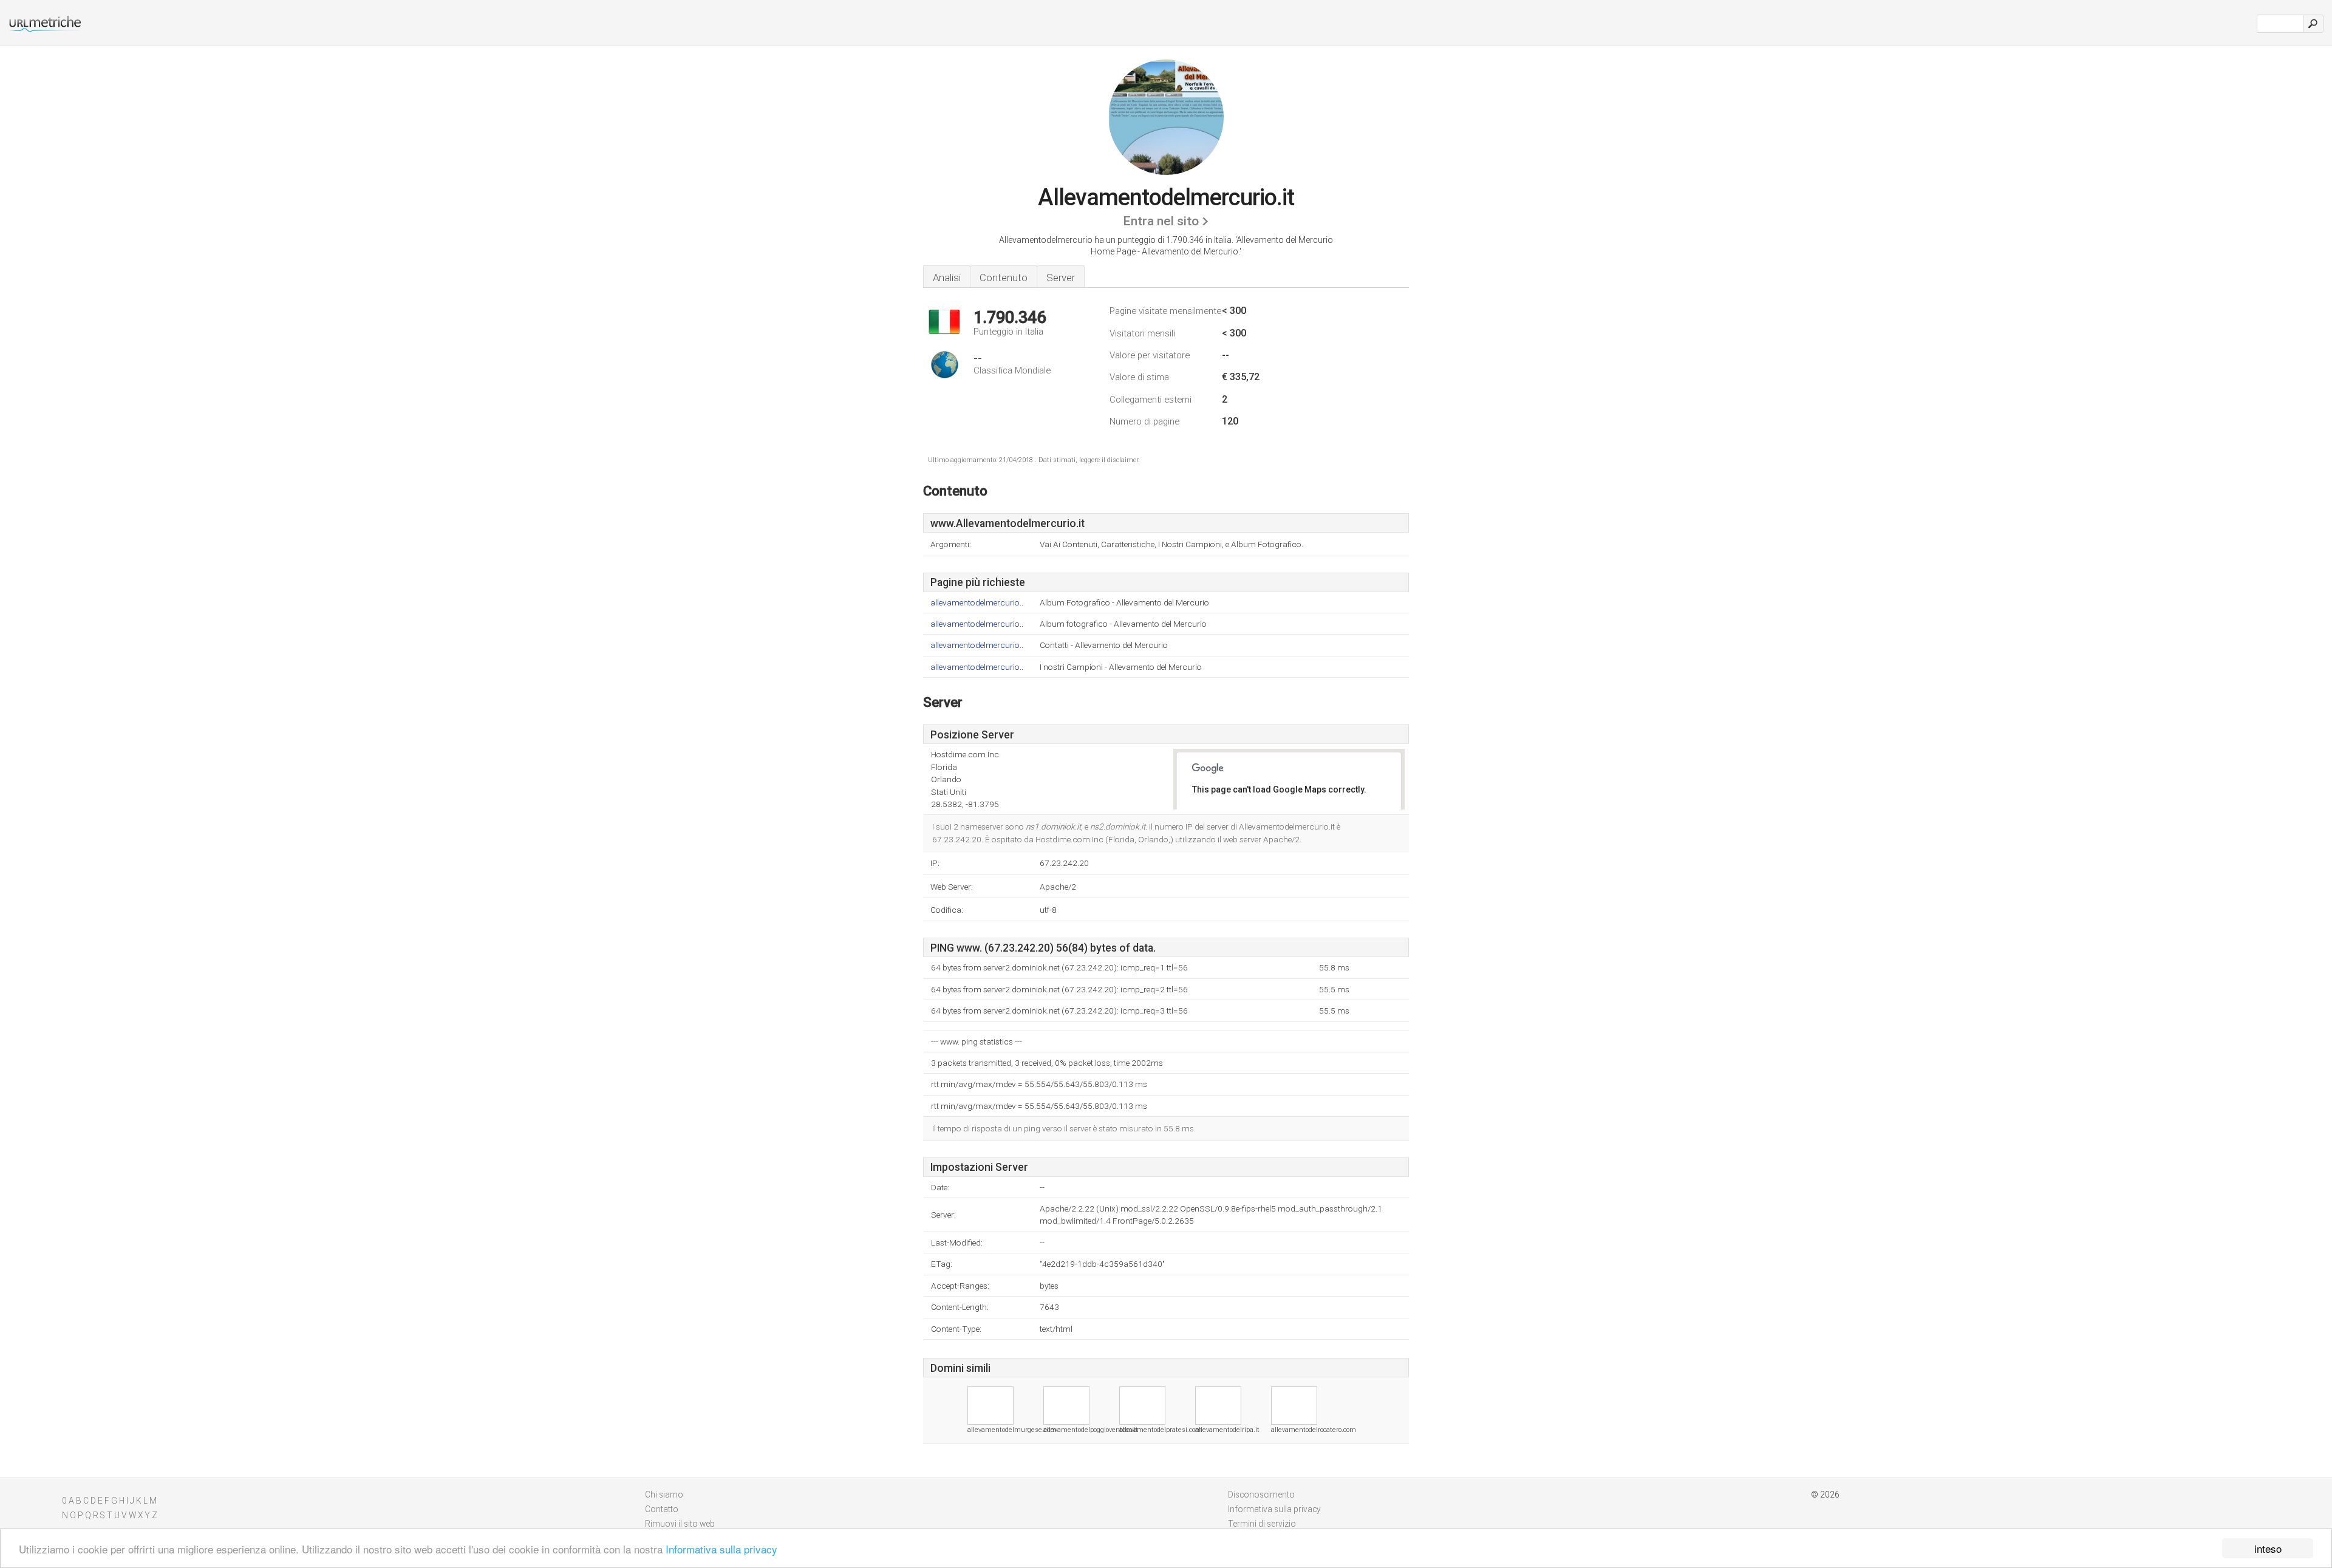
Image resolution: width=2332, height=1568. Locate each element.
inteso (2268, 1548)
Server (1061, 278)
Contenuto (1004, 278)
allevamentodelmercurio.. (977, 603)
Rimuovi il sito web (680, 1524)
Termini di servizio (1262, 1524)
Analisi (947, 278)
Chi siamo (664, 1495)
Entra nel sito (1161, 221)
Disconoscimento (1261, 1495)
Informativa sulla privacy (721, 1549)
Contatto (662, 1509)
